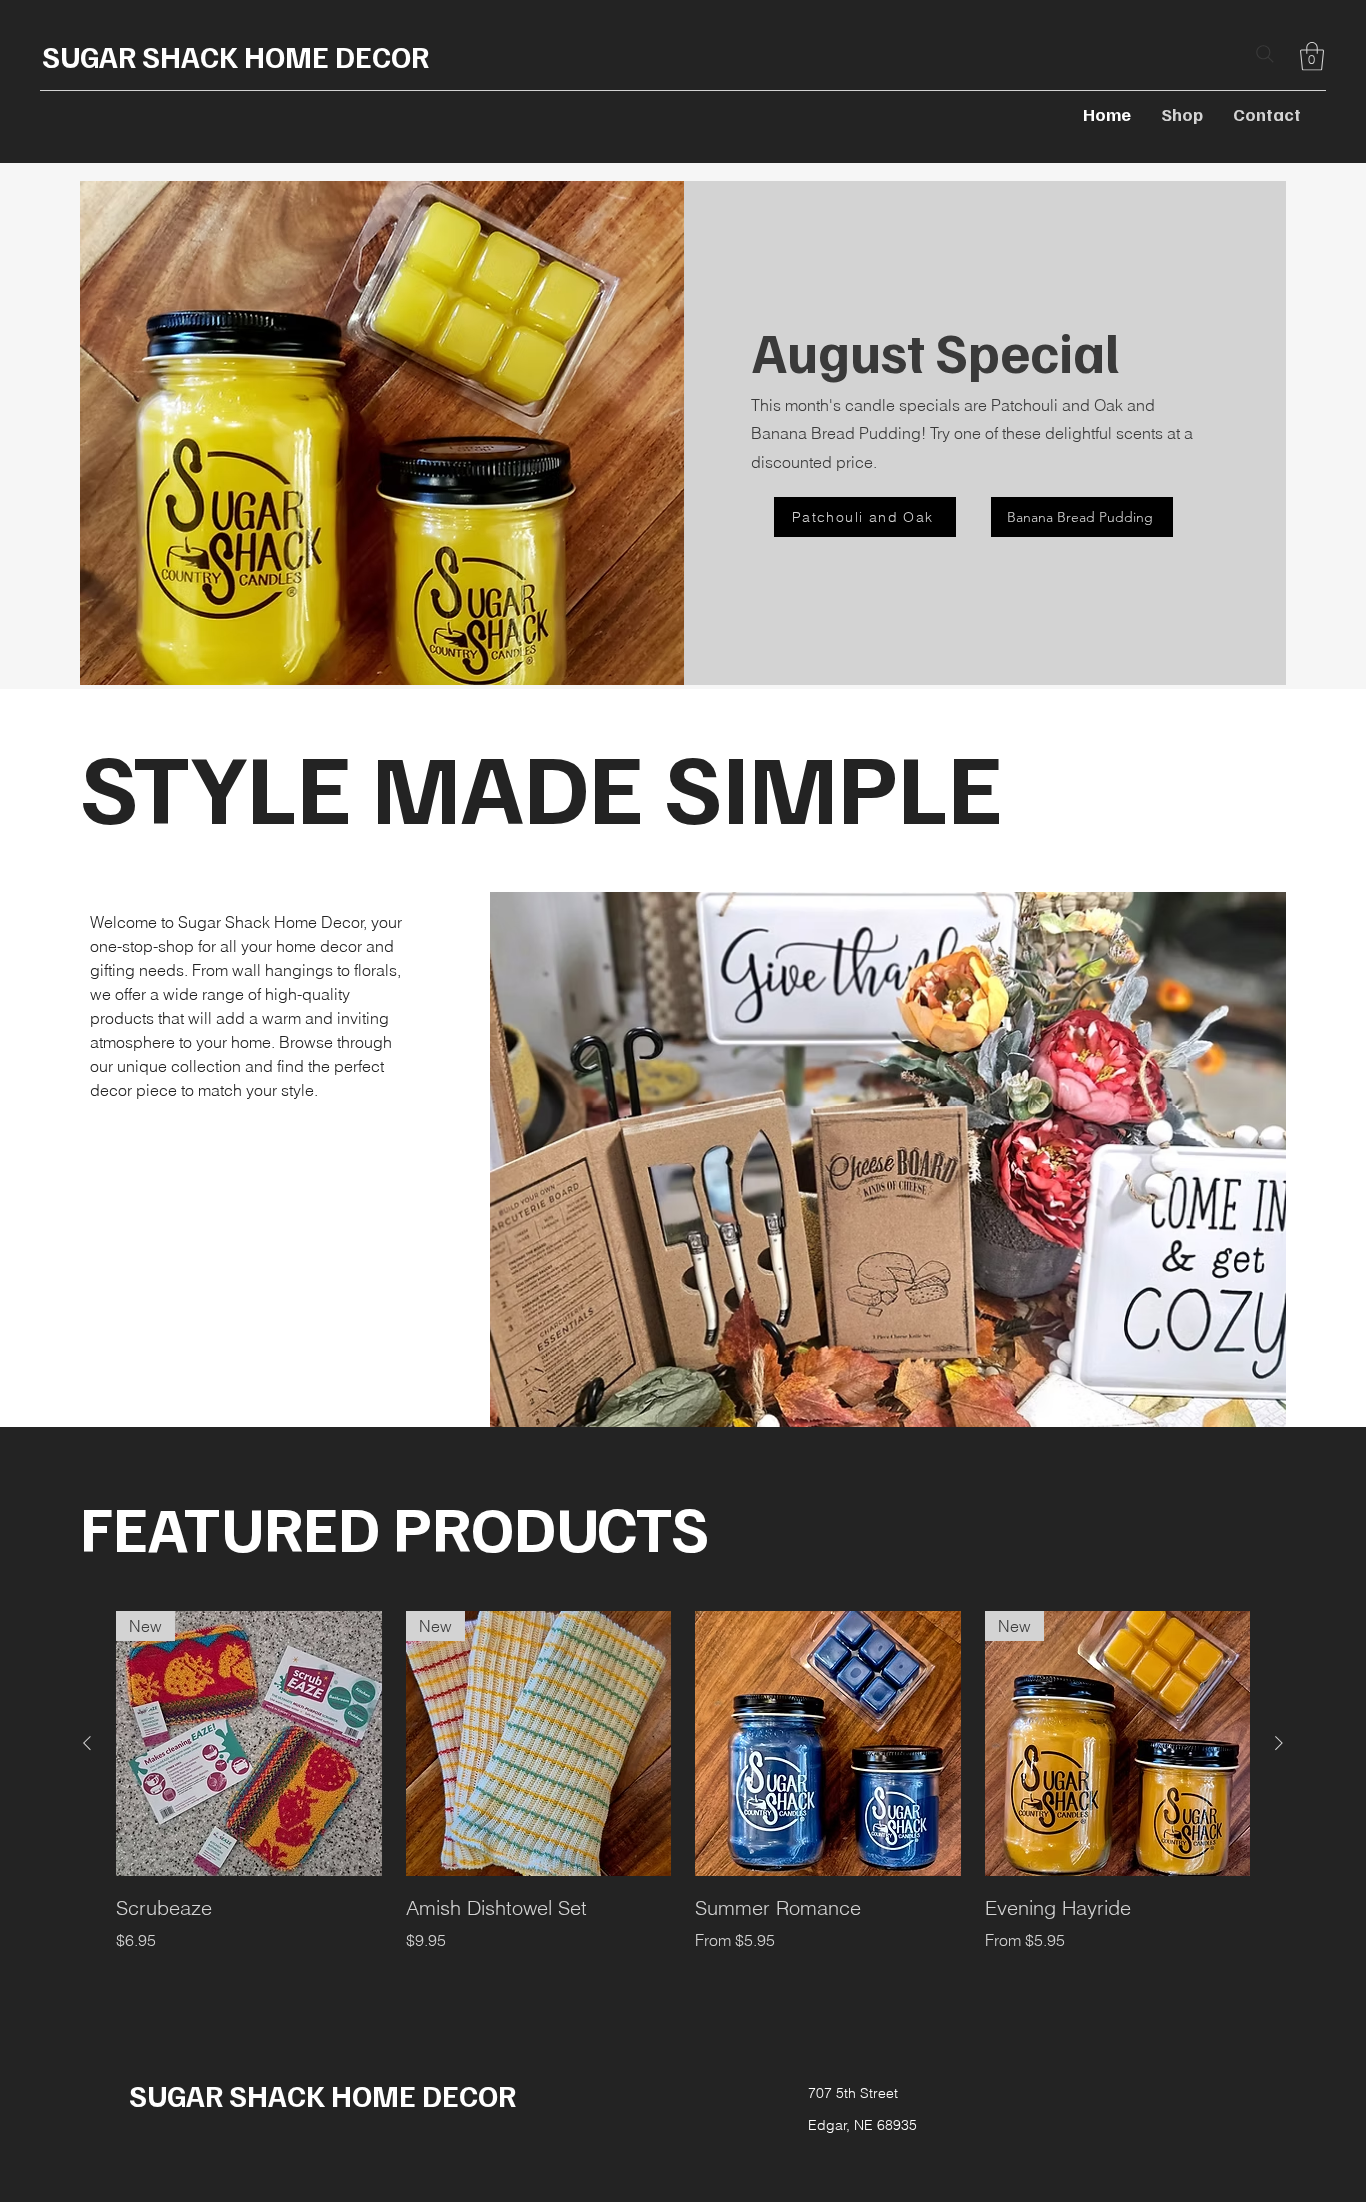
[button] (1312, 56)
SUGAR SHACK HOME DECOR (235, 56)
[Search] (1265, 54)
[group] (683, 1798)
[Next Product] (1279, 1743)
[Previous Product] (87, 1743)
